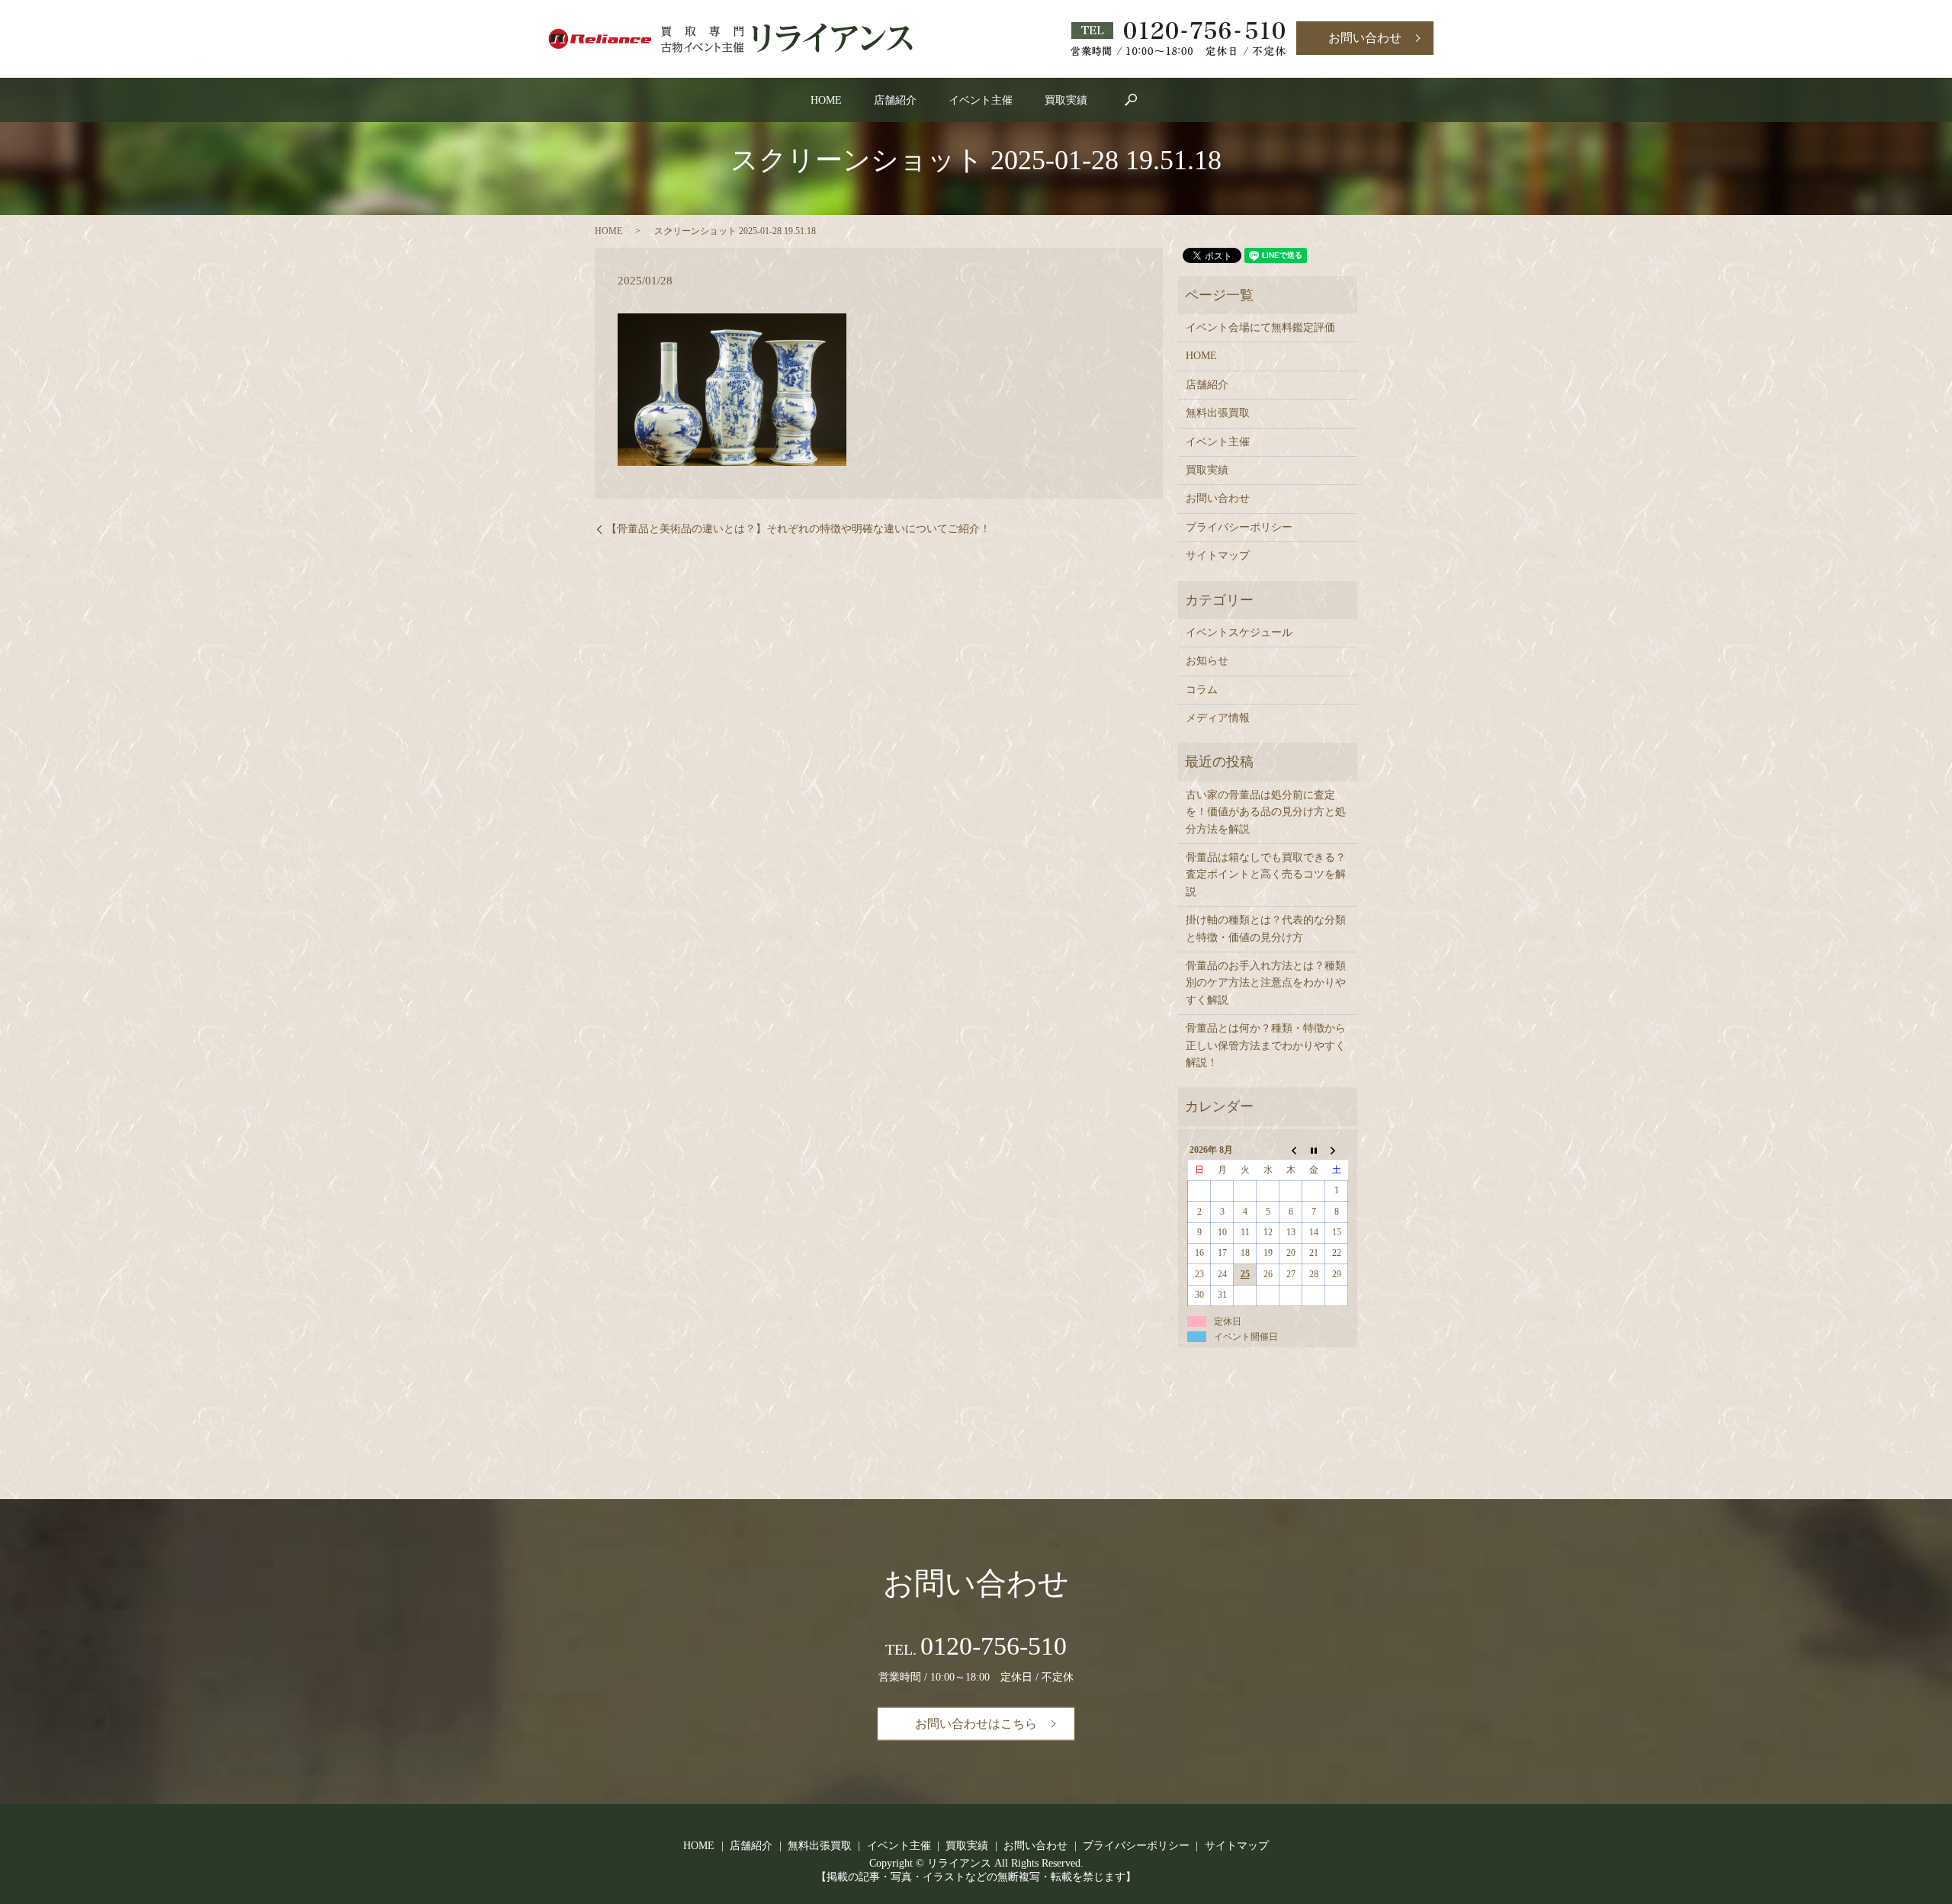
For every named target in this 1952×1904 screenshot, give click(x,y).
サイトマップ (1218, 555)
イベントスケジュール (1239, 633)
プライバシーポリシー (1239, 527)
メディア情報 (1218, 718)
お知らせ (1207, 661)
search (1131, 100)
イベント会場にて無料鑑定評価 (1260, 328)
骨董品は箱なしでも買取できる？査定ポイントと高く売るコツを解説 (1266, 875)
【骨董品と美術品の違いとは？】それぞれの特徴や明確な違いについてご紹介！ (798, 529)
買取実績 (1066, 100)
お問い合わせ (1365, 38)
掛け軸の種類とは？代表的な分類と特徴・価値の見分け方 (1266, 928)
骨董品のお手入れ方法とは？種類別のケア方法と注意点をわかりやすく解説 (1266, 983)
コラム (1202, 690)
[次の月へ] (1337, 1150)
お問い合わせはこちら (976, 1724)
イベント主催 (981, 100)
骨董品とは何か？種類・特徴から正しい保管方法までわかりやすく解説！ (1266, 1045)
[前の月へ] (1291, 1150)
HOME (826, 100)
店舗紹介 (895, 100)
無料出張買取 (1218, 413)
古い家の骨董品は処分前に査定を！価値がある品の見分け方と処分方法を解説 (1266, 812)
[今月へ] (1314, 1150)
